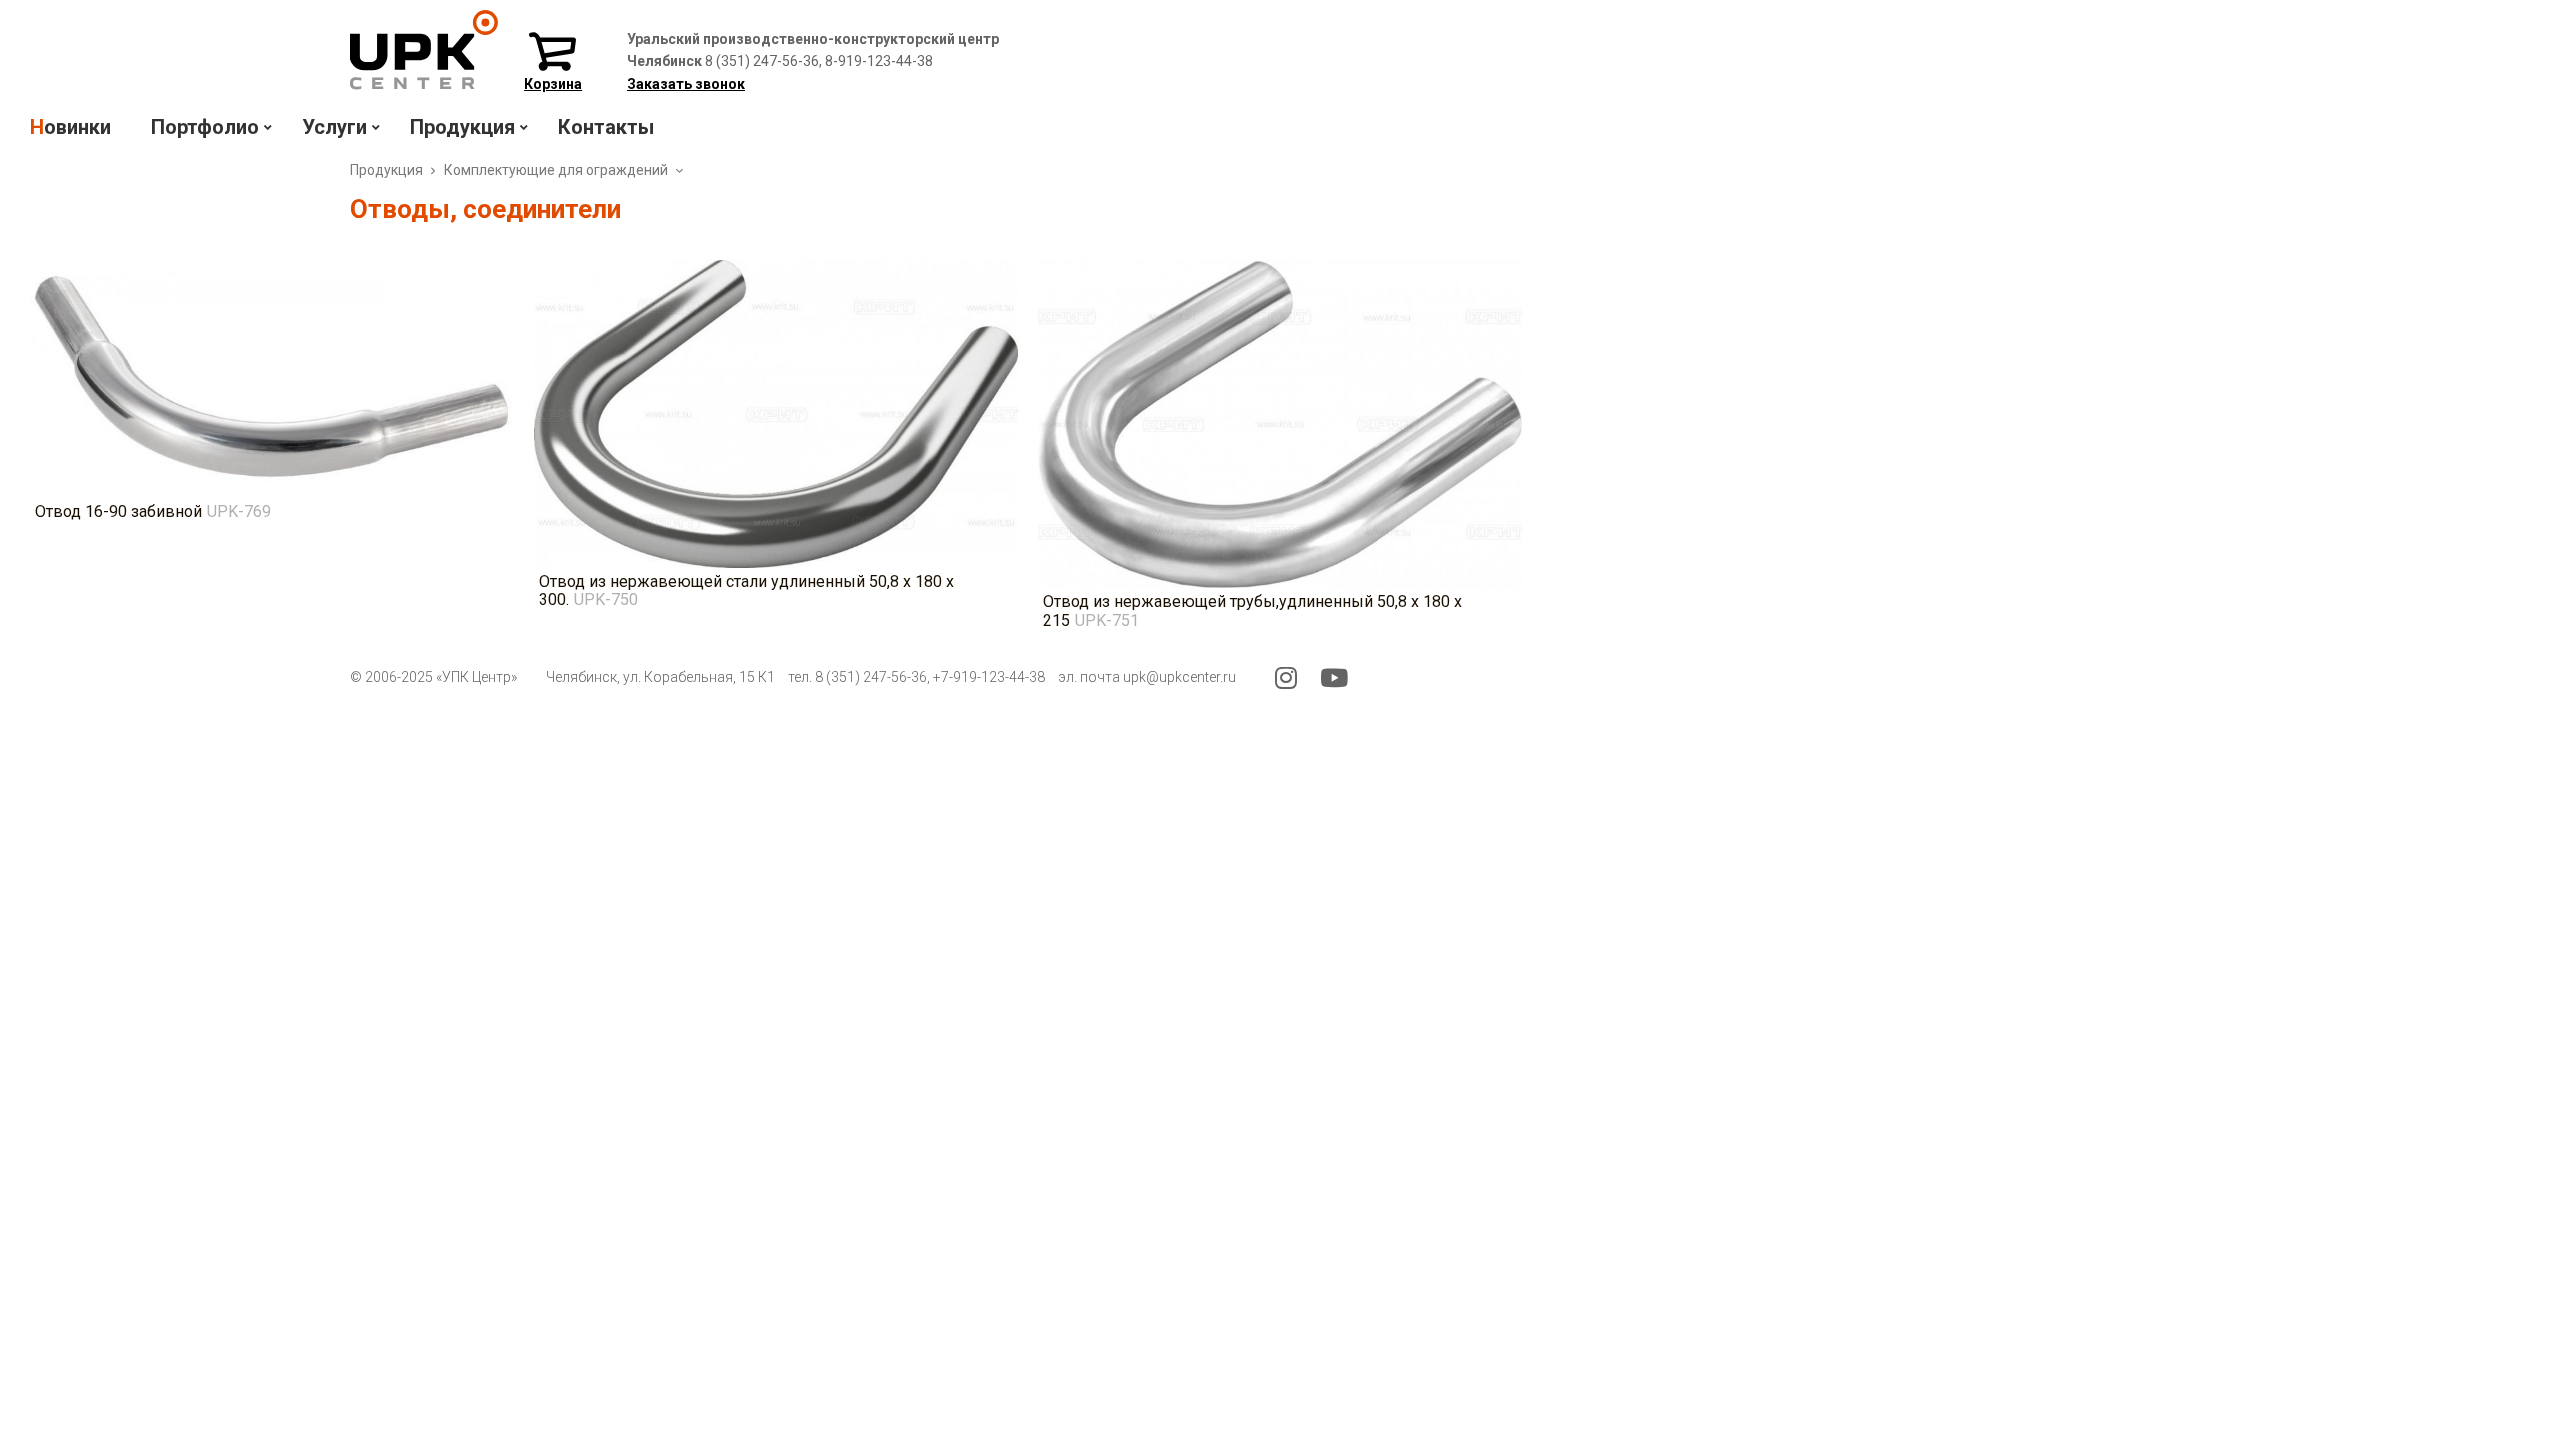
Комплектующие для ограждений (556, 170)
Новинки (70, 127)
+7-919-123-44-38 (989, 677)
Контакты (606, 127)
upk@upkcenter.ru (1179, 677)
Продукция (386, 170)
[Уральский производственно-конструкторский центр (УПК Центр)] (424, 84)
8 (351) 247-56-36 (871, 677)
